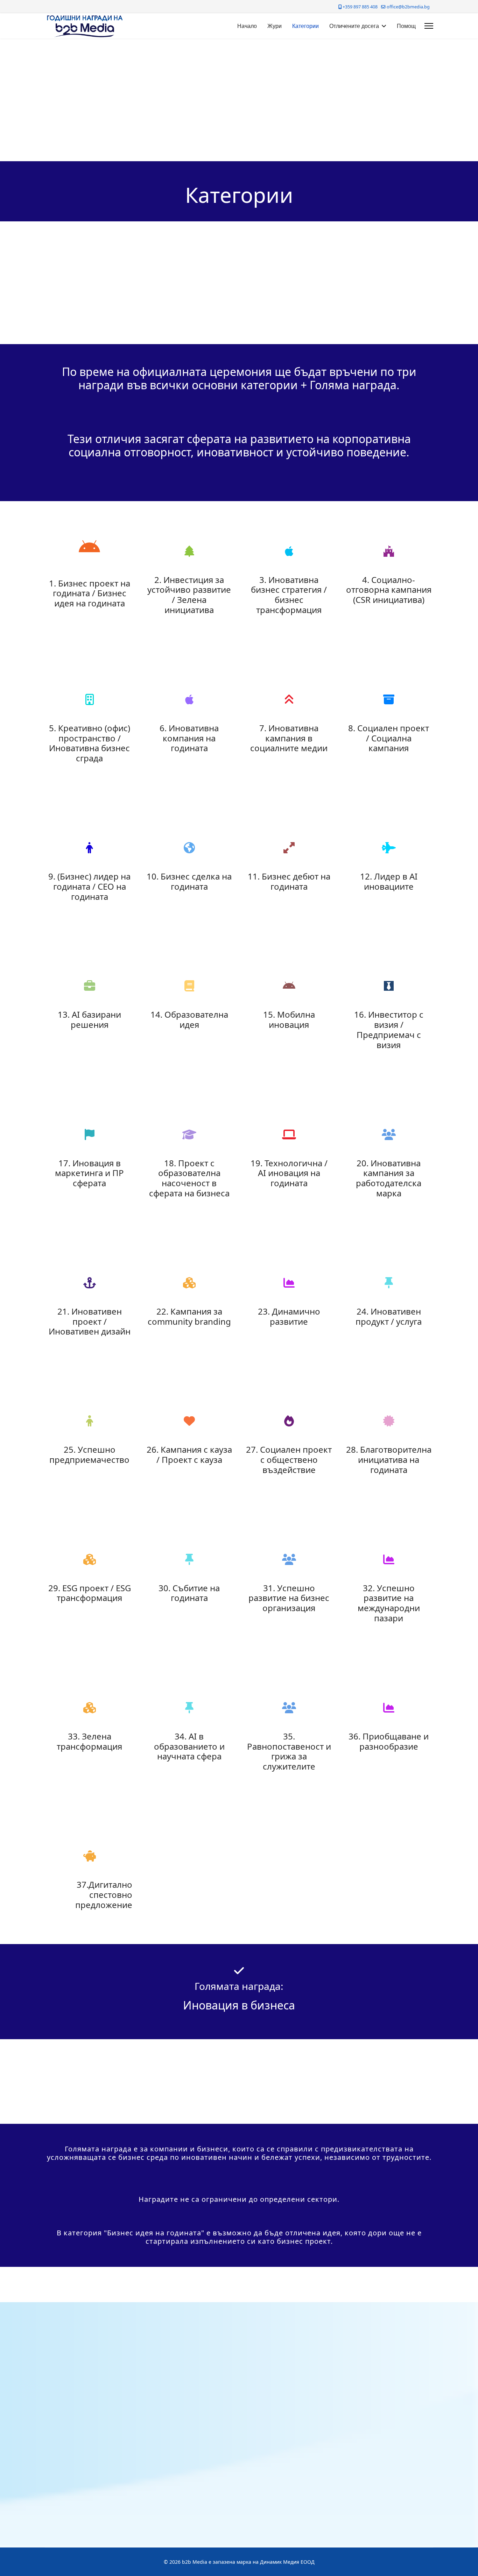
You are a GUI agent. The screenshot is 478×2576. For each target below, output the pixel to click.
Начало (247, 26)
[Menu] (429, 26)
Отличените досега (354, 26)
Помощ (406, 26)
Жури (275, 26)
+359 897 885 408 (360, 7)
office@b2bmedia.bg (408, 7)
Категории (305, 26)
